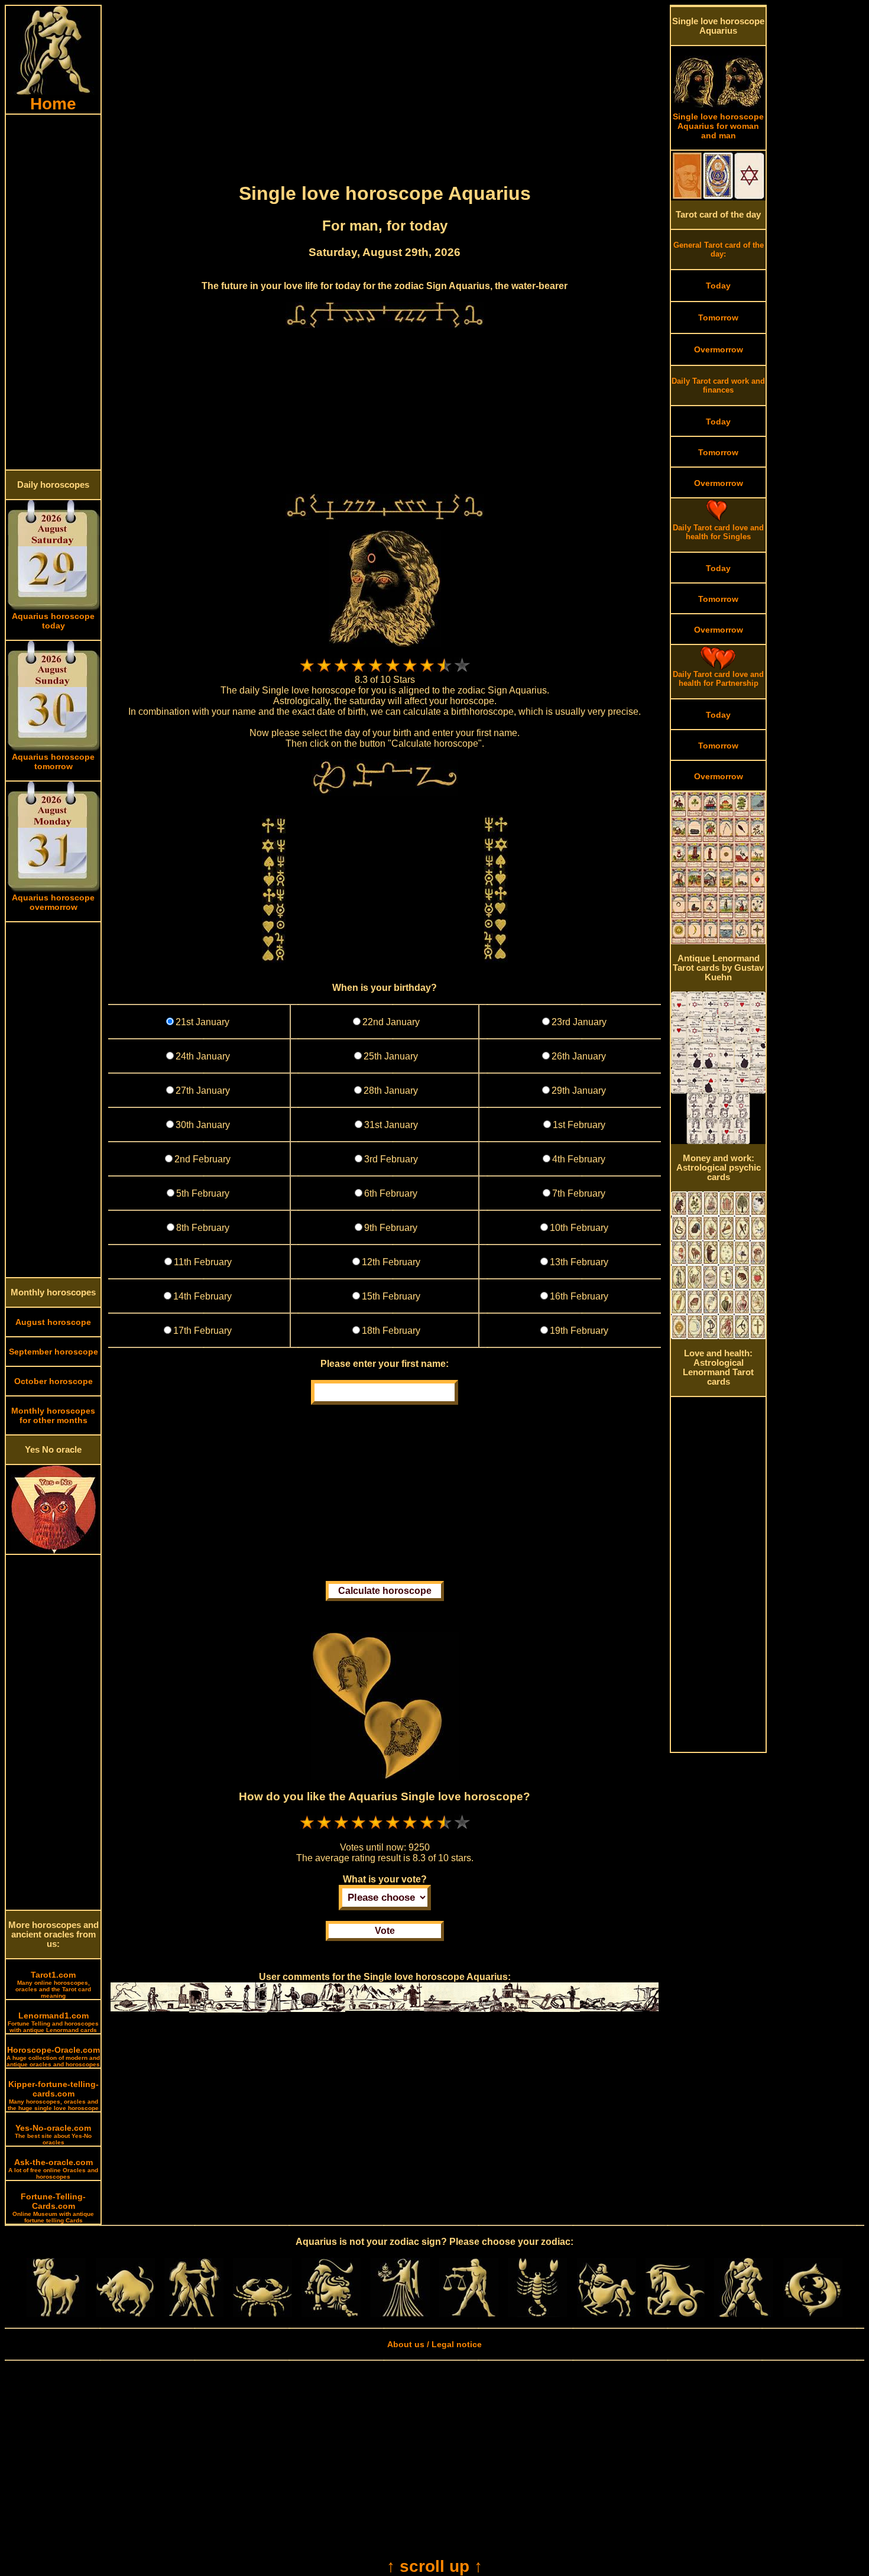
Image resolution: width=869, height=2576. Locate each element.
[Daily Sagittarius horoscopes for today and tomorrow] (607, 2314)
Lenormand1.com (53, 2022)
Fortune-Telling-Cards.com (53, 2208)
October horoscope (53, 1381)
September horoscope (53, 1352)
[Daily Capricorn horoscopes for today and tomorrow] (675, 2314)
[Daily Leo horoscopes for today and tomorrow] (331, 2314)
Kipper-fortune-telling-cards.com (53, 2095)
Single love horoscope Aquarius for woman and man (718, 126)
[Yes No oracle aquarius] (53, 1551)
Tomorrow (718, 317)
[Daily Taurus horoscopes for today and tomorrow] (125, 2314)
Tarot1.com (53, 1984)
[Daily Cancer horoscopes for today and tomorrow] (262, 2314)
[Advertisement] (53, 292)
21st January (202, 1022)
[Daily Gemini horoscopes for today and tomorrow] (194, 2314)
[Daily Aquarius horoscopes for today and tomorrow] (744, 2314)
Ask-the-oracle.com (53, 2169)
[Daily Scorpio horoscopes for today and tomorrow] (537, 2314)
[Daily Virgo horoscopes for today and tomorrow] (400, 2314)
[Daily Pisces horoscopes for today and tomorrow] (813, 2314)
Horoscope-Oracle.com (53, 2056)
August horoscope (53, 1322)
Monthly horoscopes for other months (53, 1415)
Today (718, 286)
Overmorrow (719, 349)
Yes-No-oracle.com (53, 2134)
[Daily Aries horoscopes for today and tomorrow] (56, 2314)
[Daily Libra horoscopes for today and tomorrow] (469, 2314)
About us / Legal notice (434, 2344)
